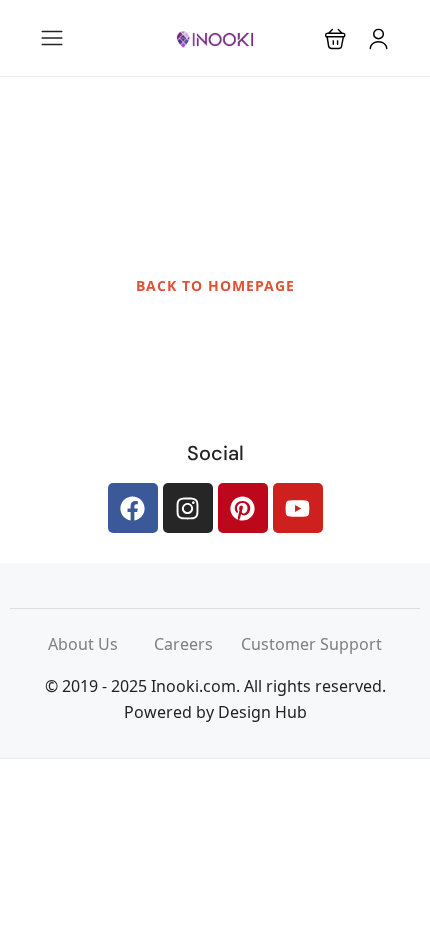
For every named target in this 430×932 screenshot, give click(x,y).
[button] (335, 38)
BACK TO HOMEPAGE (215, 285)
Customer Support (311, 644)
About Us (101, 644)
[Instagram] (188, 508)
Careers (197, 644)
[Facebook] (133, 508)
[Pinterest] (243, 508)
